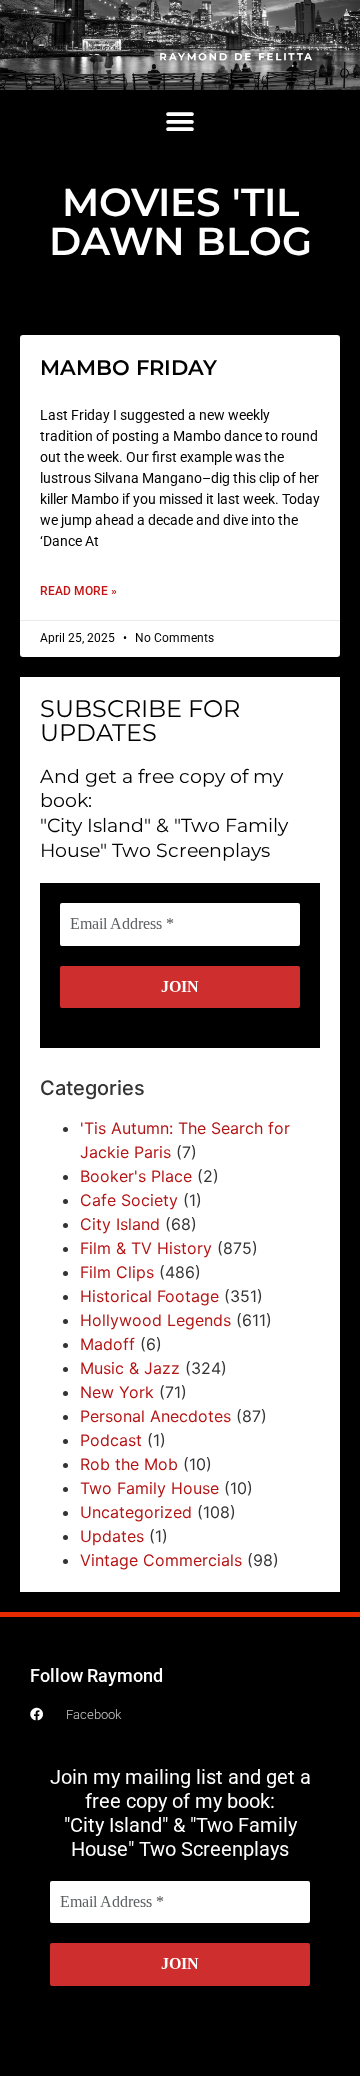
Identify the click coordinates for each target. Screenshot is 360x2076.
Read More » (78, 591)
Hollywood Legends (155, 1320)
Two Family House (149, 1488)
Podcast (111, 1440)
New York (117, 1392)
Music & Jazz (130, 1368)
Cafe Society (129, 1200)
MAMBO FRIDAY (128, 367)
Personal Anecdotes (155, 1416)
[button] (180, 122)
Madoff (107, 1344)
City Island (120, 1224)
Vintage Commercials (161, 1560)
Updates (112, 1536)
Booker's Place (136, 1176)
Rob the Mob (129, 1464)
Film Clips (117, 1272)
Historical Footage (149, 1296)
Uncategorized (136, 1512)
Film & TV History (146, 1248)
